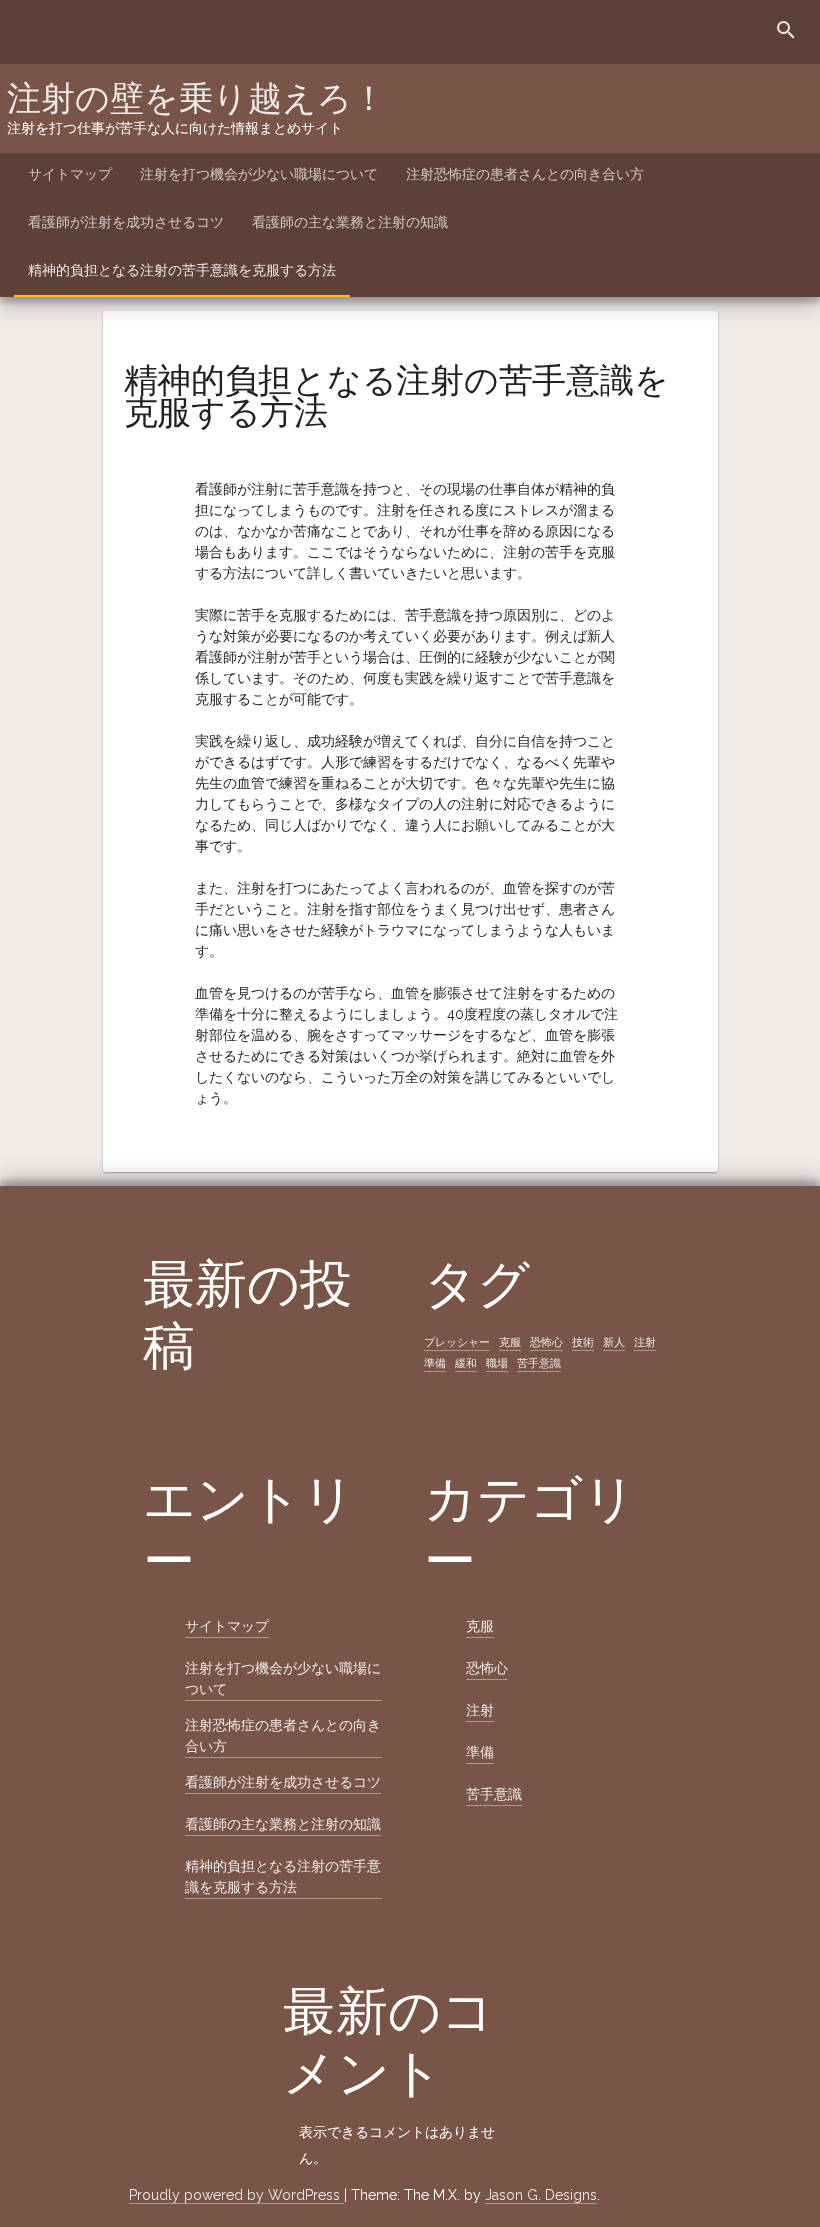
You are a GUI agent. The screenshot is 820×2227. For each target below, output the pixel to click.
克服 (510, 1342)
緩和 (466, 1363)
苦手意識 (539, 1363)
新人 (614, 1342)
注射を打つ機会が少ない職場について (259, 174)
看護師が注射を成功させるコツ (126, 222)
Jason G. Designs (541, 2195)
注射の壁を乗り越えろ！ (196, 98)
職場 (497, 1363)
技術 (583, 1342)
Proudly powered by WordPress (236, 2195)
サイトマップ (70, 174)
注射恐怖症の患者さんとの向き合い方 (525, 174)
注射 (645, 1342)
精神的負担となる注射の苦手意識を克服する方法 (182, 270)
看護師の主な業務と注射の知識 (350, 222)
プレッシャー (457, 1342)
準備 (435, 1363)
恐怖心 (546, 1342)
